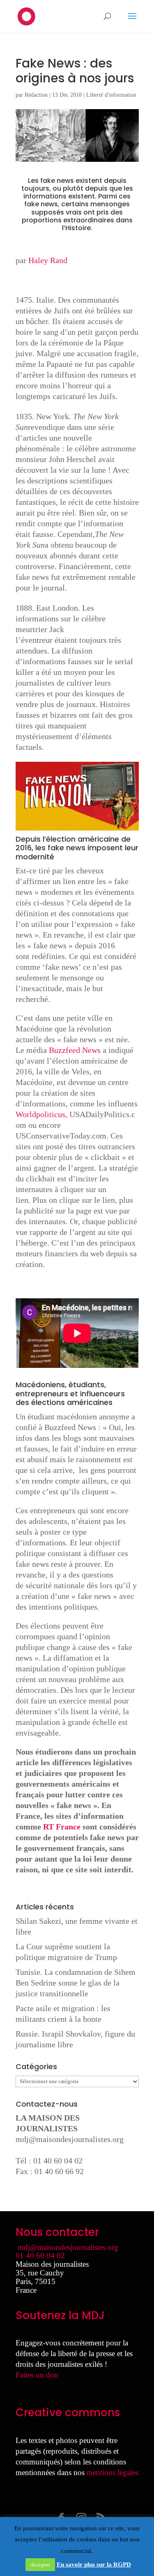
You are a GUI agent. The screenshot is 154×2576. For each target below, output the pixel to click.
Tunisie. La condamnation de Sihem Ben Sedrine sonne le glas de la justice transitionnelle (76, 1983)
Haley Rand (48, 260)
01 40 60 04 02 (40, 2255)
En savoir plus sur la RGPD (94, 2564)
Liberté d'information (111, 95)
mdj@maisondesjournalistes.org (70, 2139)
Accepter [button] (40, 2565)
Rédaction (36, 95)
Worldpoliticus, (43, 1114)
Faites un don (37, 2375)
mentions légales (113, 2472)
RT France (62, 1827)
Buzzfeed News (75, 1050)
